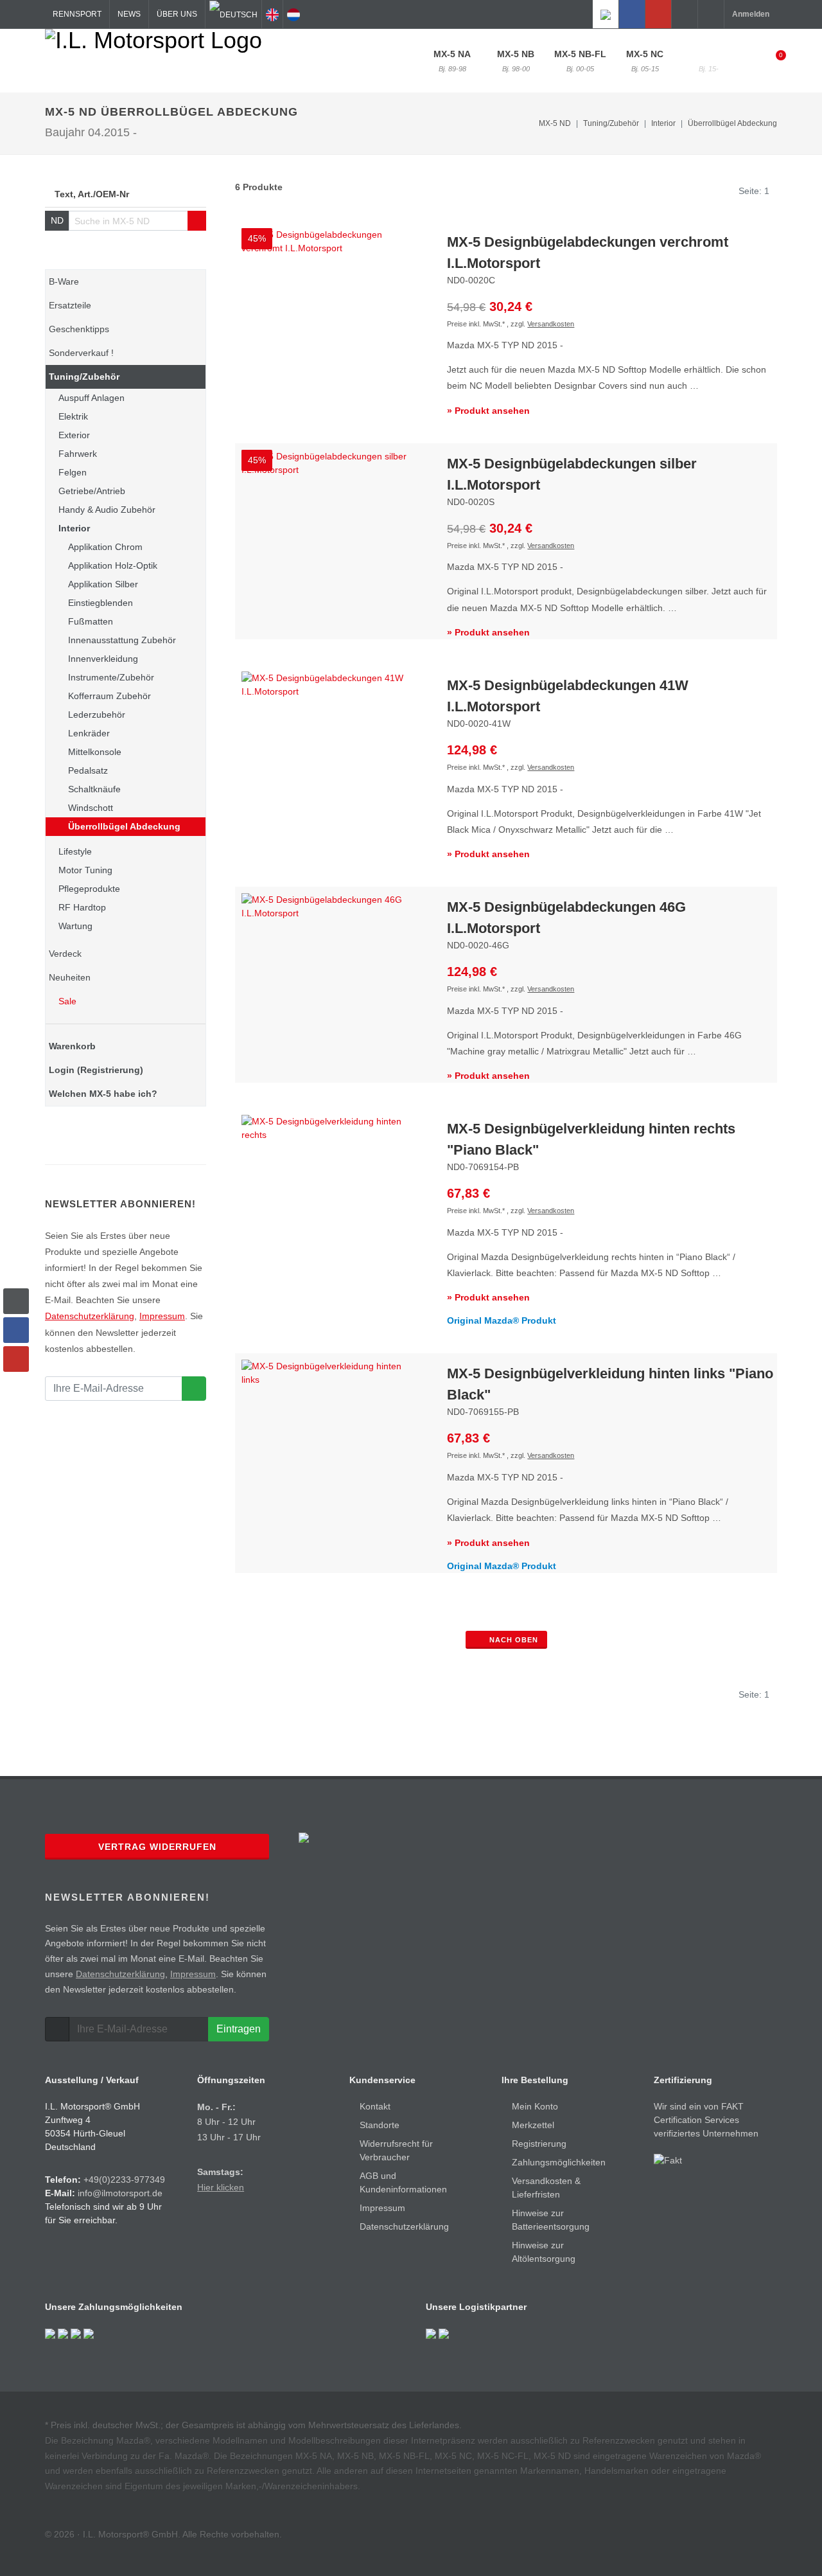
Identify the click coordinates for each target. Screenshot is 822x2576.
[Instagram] (606, 14)
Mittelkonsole (95, 752)
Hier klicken (221, 2187)
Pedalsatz (88, 770)
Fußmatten (91, 621)
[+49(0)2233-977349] (685, 14)
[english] (272, 14)
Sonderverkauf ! (81, 353)
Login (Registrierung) (96, 1070)
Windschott (91, 808)
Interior (74, 528)
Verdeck (65, 954)
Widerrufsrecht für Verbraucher (396, 2150)
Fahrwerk (78, 454)
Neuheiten (70, 977)
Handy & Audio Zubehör (107, 510)
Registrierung (539, 2144)
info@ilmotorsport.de (120, 2193)
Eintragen (239, 2029)
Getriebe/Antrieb (92, 491)
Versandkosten (551, 324)
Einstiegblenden (101, 603)
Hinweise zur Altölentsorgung (544, 2252)
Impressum (162, 1316)
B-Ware (64, 281)
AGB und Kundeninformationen (403, 2182)
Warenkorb (72, 1046)
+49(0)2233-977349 (124, 2180)
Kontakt (375, 2106)
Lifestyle (75, 851)
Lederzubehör (97, 715)
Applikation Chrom (105, 547)
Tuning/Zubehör (84, 377)
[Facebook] (632, 14)
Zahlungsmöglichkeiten (559, 2162)
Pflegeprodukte (89, 889)
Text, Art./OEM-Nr (92, 194)
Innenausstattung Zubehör (122, 640)
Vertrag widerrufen (157, 1847)
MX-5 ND (708, 61)
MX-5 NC (645, 61)
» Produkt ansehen (488, 411)
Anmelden (751, 14)
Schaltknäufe (94, 789)
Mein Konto (535, 2106)
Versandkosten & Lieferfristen (546, 2188)
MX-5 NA (452, 61)
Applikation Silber (103, 584)
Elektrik (73, 416)
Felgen (73, 472)
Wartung (75, 926)
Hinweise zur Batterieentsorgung (551, 2220)
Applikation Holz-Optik (113, 565)
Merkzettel (533, 2125)
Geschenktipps (79, 329)
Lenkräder (89, 733)
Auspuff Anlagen (92, 398)
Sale (66, 1001)
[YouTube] (658, 14)
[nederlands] (293, 14)
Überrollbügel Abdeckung (732, 123)
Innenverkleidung (103, 659)
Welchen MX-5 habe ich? (103, 1094)
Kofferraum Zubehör (109, 696)
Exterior (74, 435)
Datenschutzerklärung (90, 1316)
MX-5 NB (516, 61)
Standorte (380, 2125)
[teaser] (194, 1389)
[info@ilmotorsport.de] (711, 14)
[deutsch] (233, 14)
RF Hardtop (82, 907)
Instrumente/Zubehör (111, 677)
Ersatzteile (70, 305)
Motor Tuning (85, 870)
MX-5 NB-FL (580, 61)
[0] (773, 59)
